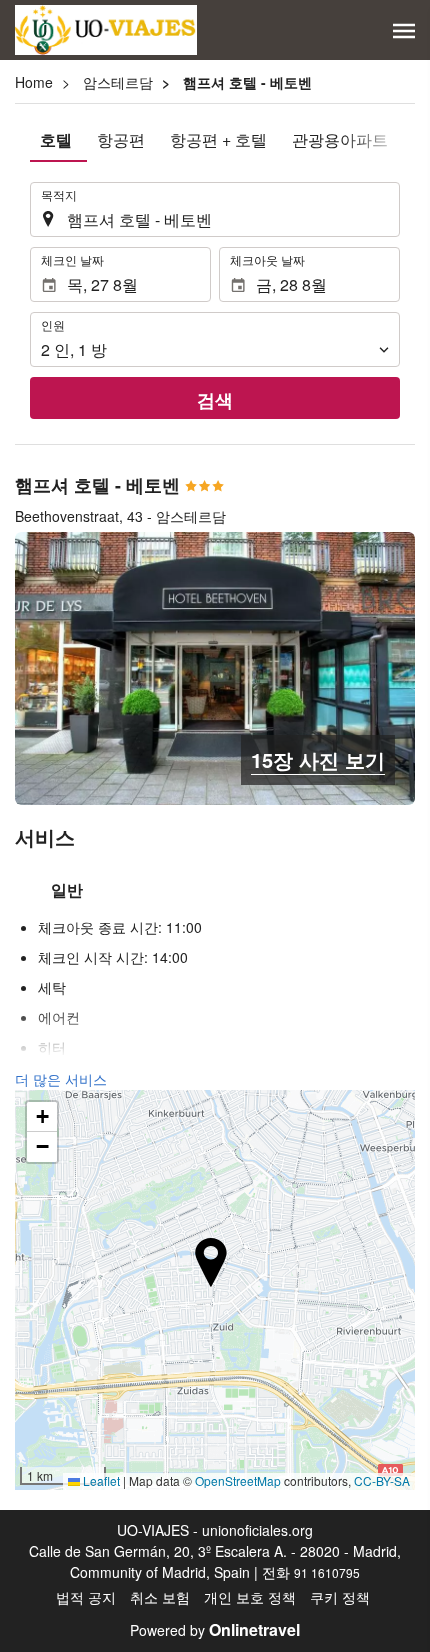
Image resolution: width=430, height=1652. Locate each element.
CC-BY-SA (382, 1480)
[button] (404, 31)
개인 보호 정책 (250, 1597)
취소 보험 (160, 1597)
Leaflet (100, 1480)
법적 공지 (86, 1597)
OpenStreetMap (238, 1480)
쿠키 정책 (340, 1597)
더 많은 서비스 (61, 1079)
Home (34, 82)
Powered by (215, 1630)
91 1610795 (327, 1572)
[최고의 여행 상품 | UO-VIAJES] (106, 30)
